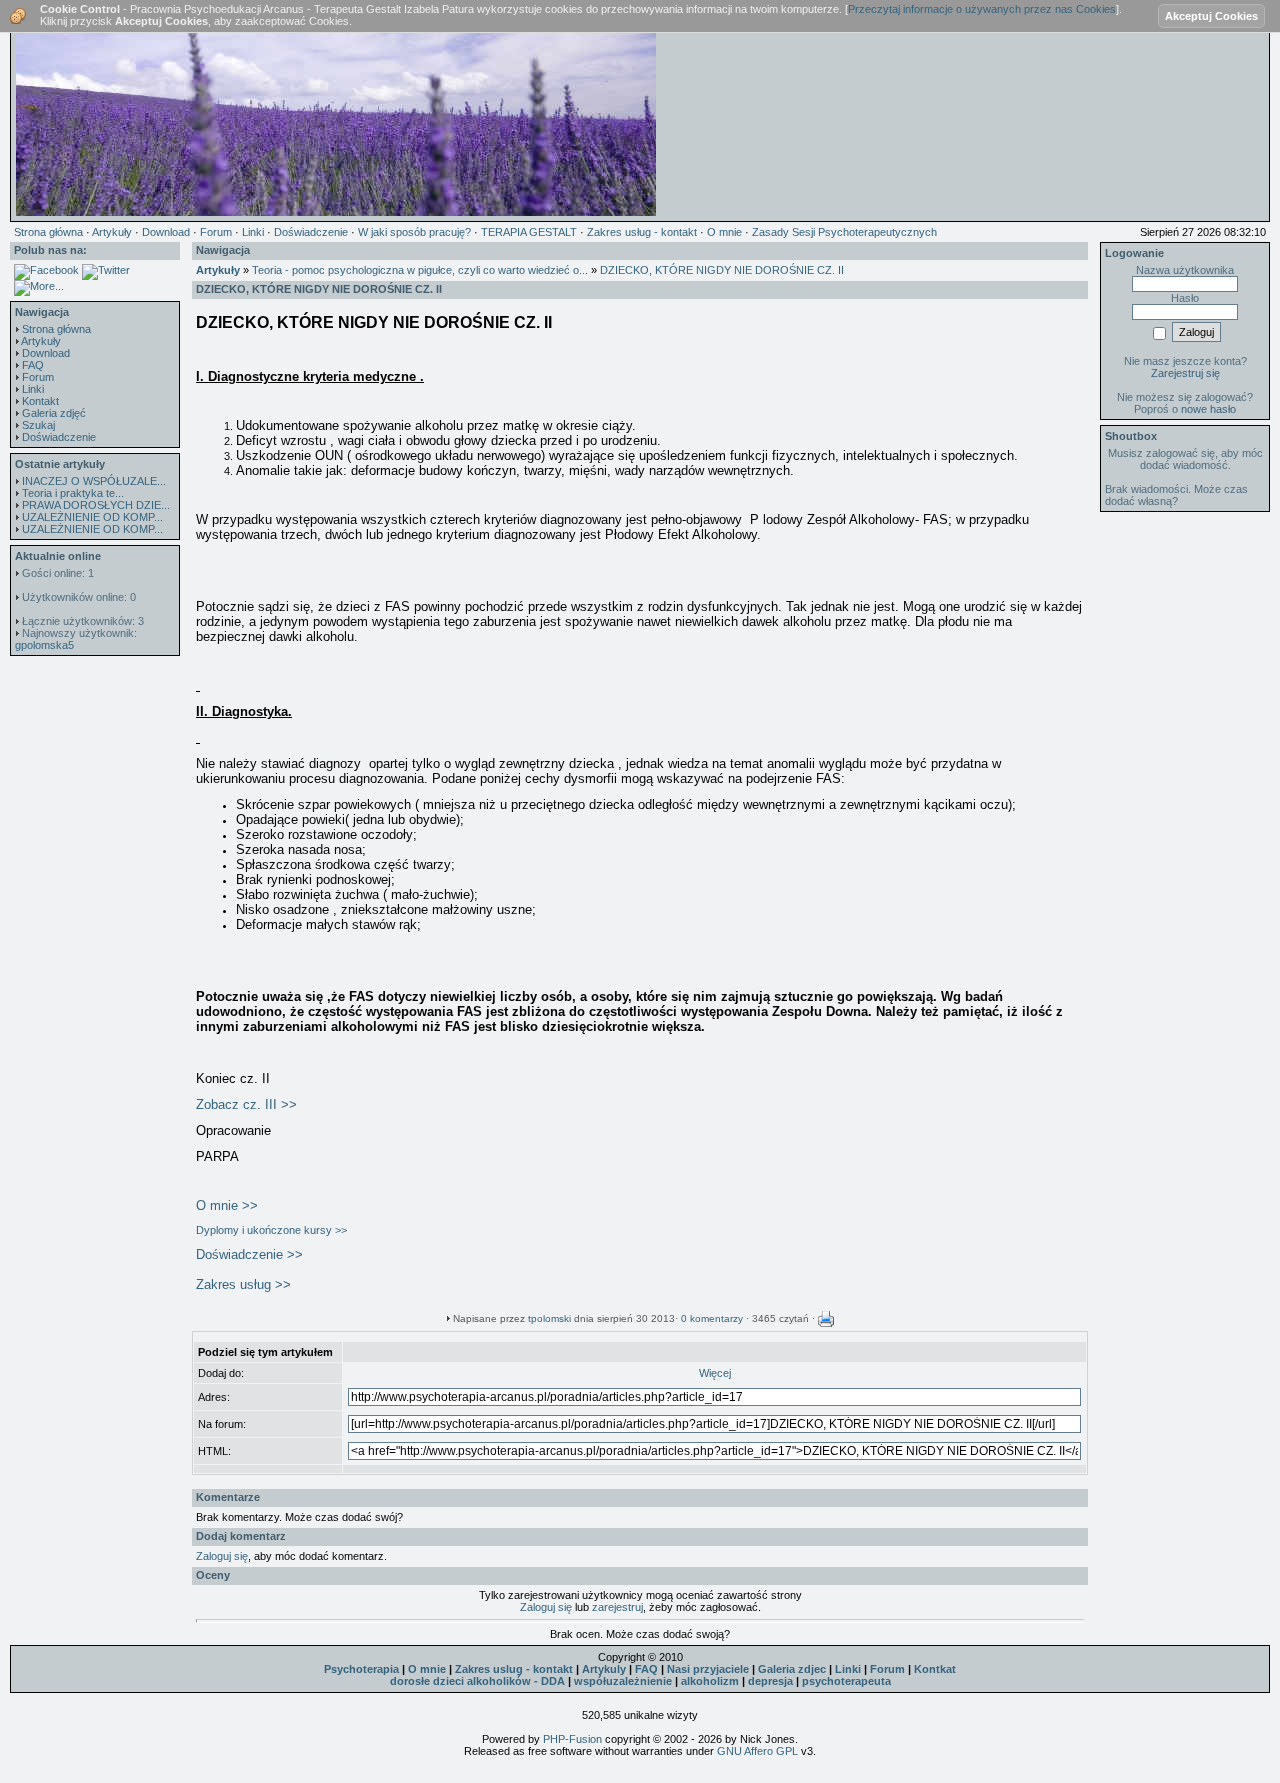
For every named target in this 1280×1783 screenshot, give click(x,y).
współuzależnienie (623, 1681)
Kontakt (40, 401)
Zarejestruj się (1185, 373)
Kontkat (935, 1669)
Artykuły (41, 341)
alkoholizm (710, 1681)
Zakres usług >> (243, 1284)
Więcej (715, 1373)
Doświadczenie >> (249, 1254)
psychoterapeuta (846, 1681)
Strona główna (56, 329)
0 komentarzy (712, 1318)
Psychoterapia (361, 1669)
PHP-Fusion (572, 1739)
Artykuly (604, 1669)
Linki (33, 389)
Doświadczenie (59, 437)
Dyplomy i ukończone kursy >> (271, 1230)
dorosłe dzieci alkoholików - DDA (477, 1681)
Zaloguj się (222, 1556)
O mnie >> (227, 1205)
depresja (770, 1681)
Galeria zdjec (792, 1669)
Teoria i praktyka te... (73, 493)
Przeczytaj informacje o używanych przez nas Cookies (982, 9)
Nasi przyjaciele (708, 1669)
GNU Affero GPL (757, 1751)
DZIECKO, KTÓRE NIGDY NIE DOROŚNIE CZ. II (722, 270)
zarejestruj (617, 1607)
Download (46, 353)
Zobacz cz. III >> (246, 1104)
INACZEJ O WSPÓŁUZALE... (94, 481)
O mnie (427, 1669)
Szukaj (38, 425)
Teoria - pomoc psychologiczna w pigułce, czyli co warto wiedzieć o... (420, 270)
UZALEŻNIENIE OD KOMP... (92, 517)
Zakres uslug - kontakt (514, 1669)
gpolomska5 (44, 645)
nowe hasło (1208, 409)
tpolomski (549, 1318)
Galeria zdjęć (54, 413)
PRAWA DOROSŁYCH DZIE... (96, 505)
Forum (38, 377)
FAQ (33, 365)
